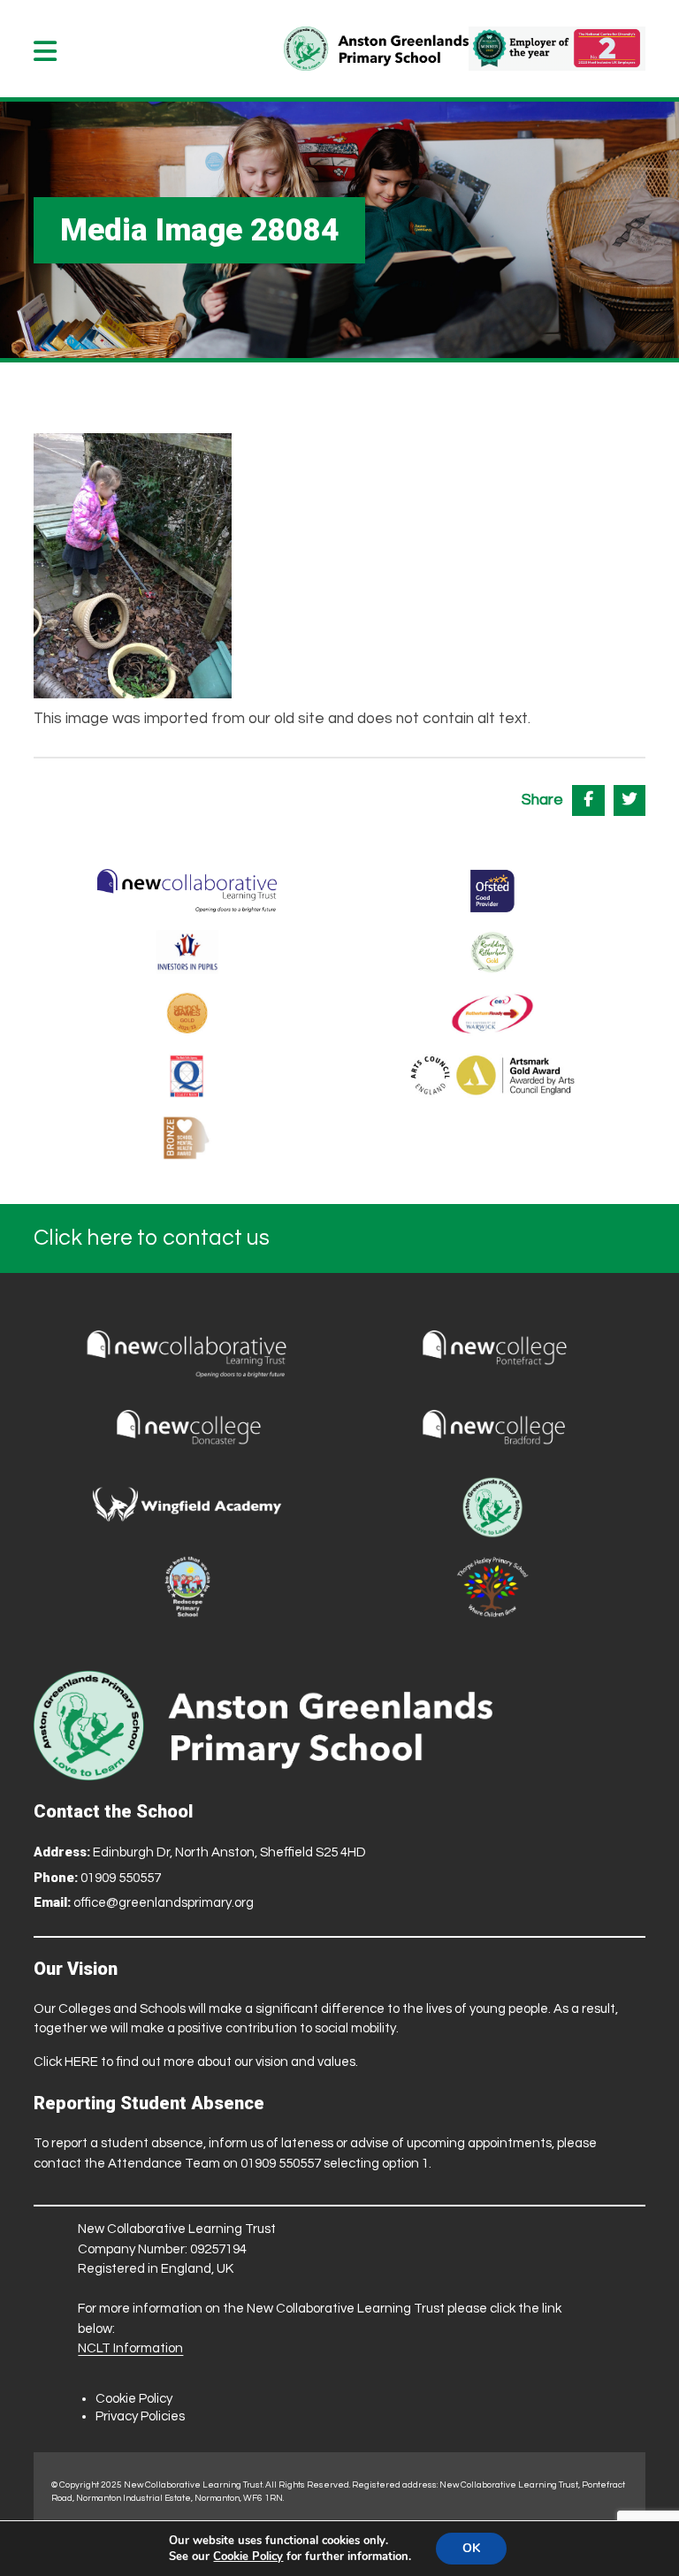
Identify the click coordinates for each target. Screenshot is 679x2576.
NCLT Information (130, 2348)
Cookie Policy (134, 2399)
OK (471, 2548)
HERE (81, 2062)
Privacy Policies (140, 2416)
